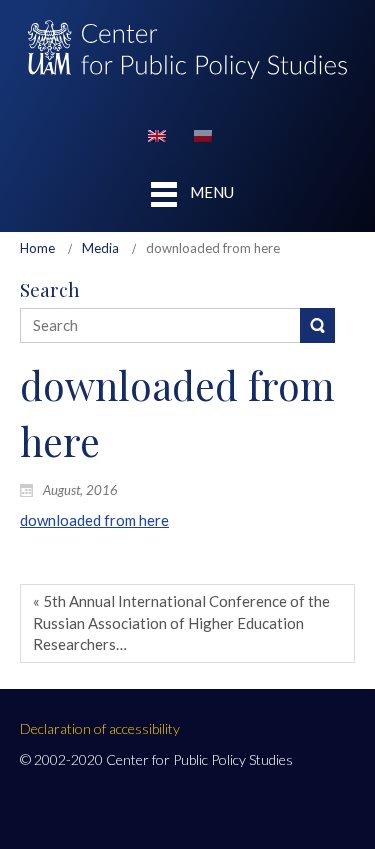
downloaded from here (94, 520)
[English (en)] (157, 134)
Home (37, 248)
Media (100, 248)
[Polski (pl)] (203, 134)
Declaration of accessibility (100, 728)
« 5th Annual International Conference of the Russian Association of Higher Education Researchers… (181, 622)
